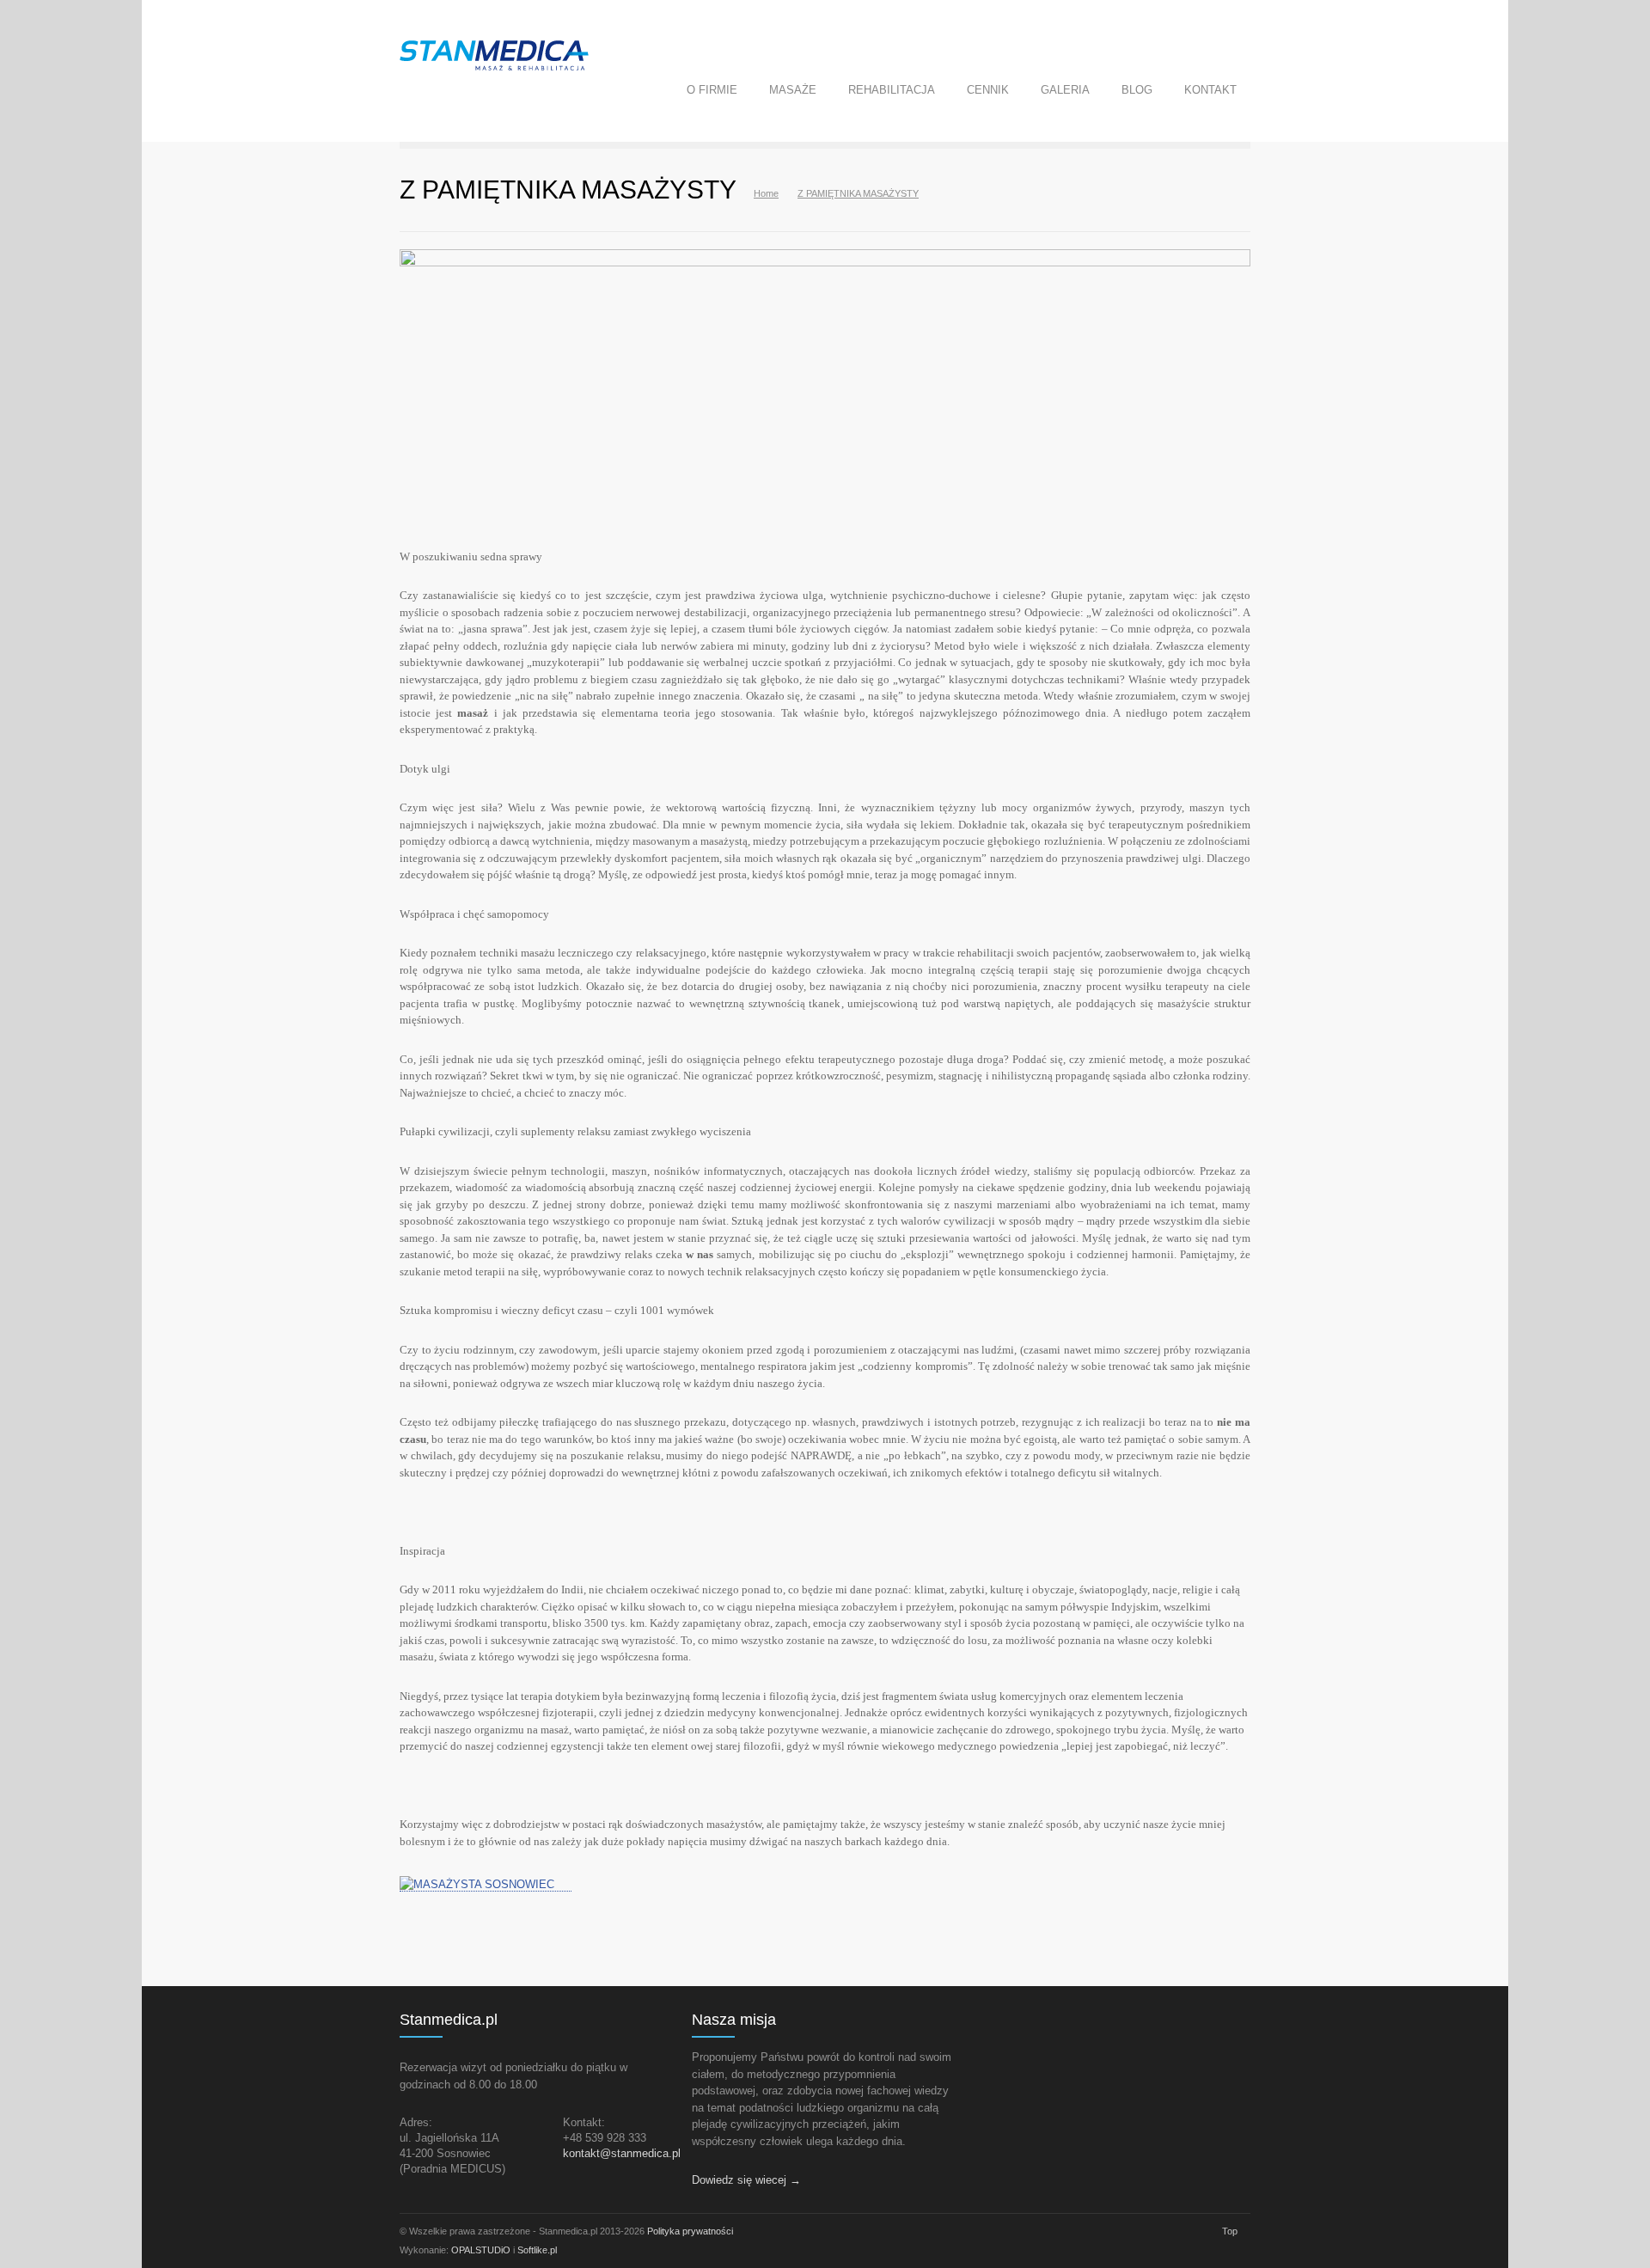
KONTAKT (1210, 90)
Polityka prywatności (690, 2231)
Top (1230, 2231)
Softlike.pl (537, 2250)
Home (766, 193)
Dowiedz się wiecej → (746, 2180)
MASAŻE (793, 90)
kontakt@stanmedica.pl (622, 2153)
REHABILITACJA (892, 90)
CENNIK (988, 90)
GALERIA (1065, 90)
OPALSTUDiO (481, 2250)
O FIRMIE (712, 90)
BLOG (1137, 90)
